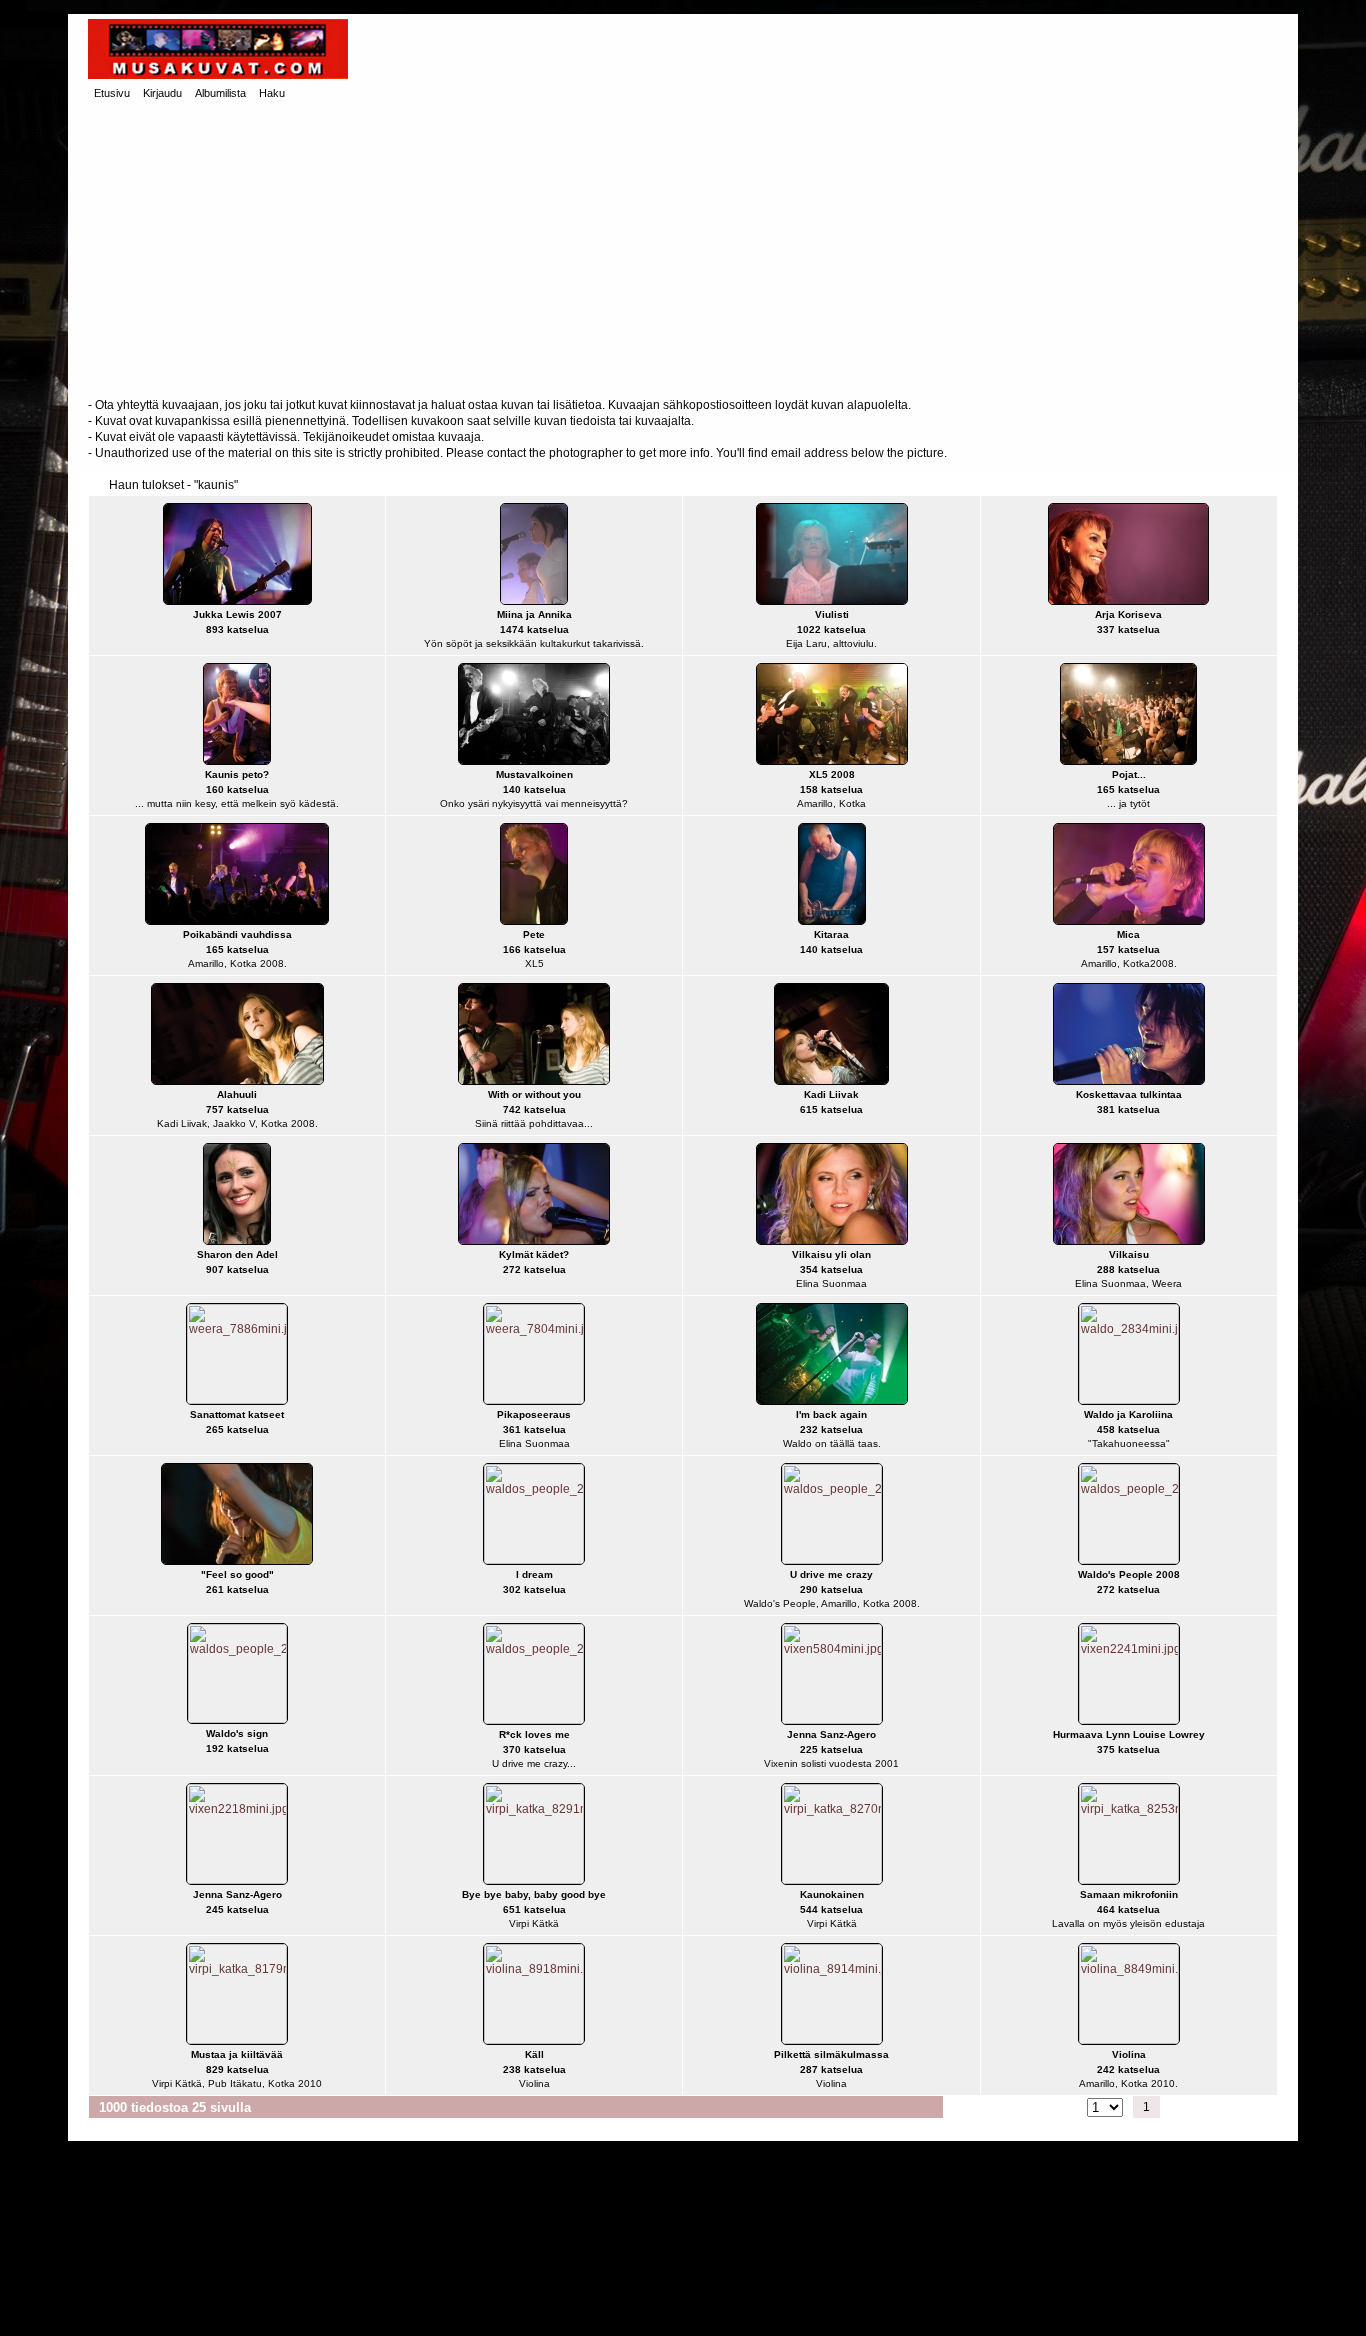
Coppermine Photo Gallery (719, 2306)
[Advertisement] (683, 251)
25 (1229, 2107)
